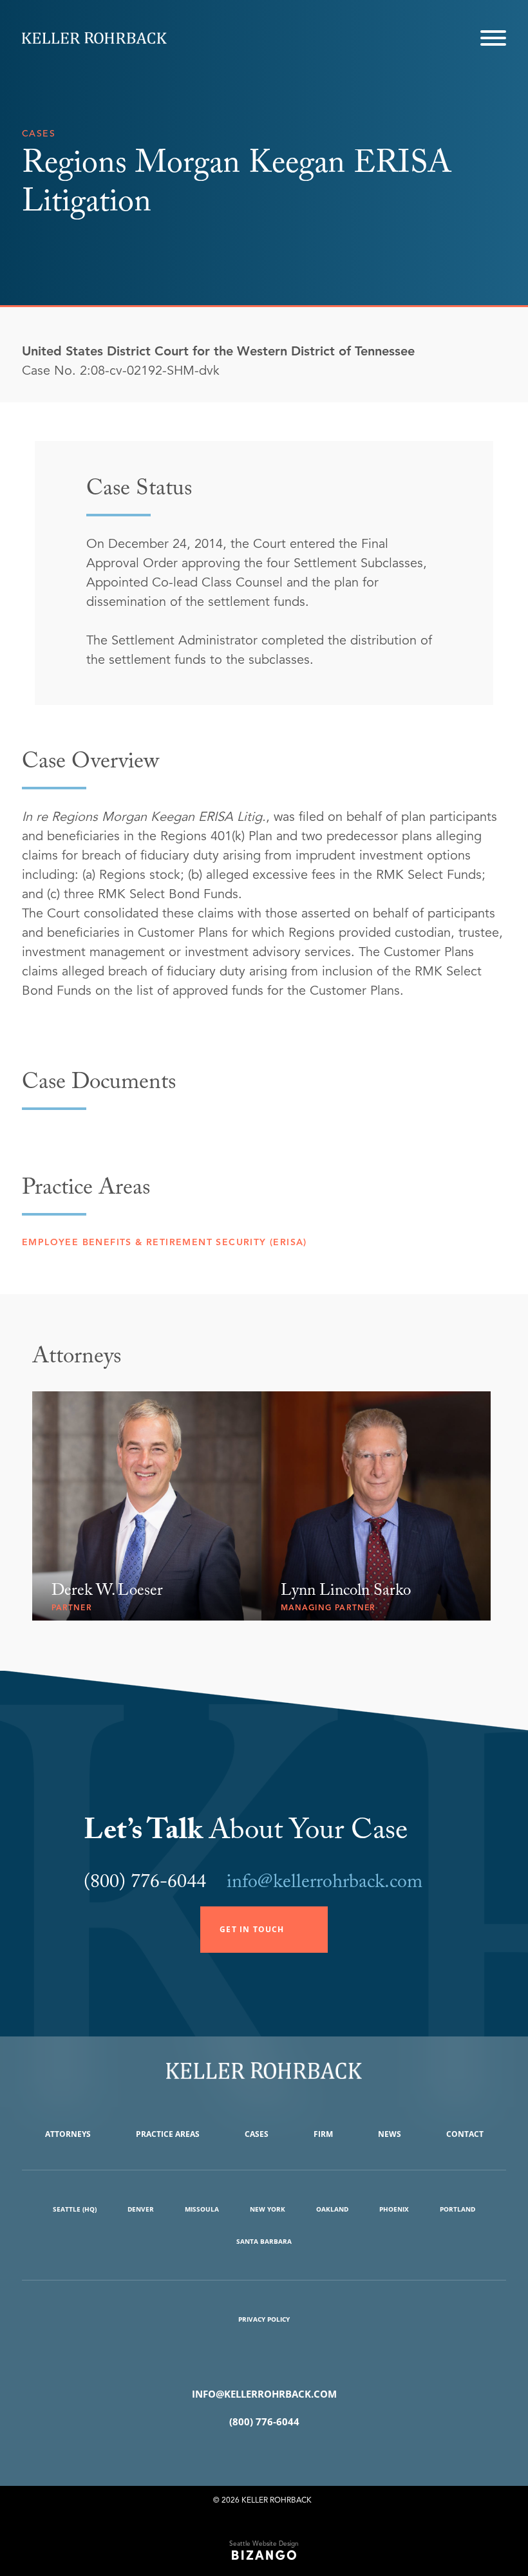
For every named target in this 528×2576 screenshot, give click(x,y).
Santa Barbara (264, 2241)
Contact (465, 2134)
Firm (323, 2134)
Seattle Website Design (264, 2543)
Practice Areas (168, 2134)
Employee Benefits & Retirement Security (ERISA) (165, 1242)
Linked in (283, 2454)
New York (268, 2209)
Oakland (332, 2209)
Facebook (245, 2454)
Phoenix (394, 2209)
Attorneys (68, 2134)
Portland (457, 2209)
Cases (257, 2134)
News (390, 2134)
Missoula (202, 2209)
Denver (141, 2209)
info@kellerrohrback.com (325, 1884)
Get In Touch (252, 1929)
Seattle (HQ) (75, 2209)
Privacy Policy (264, 2319)
